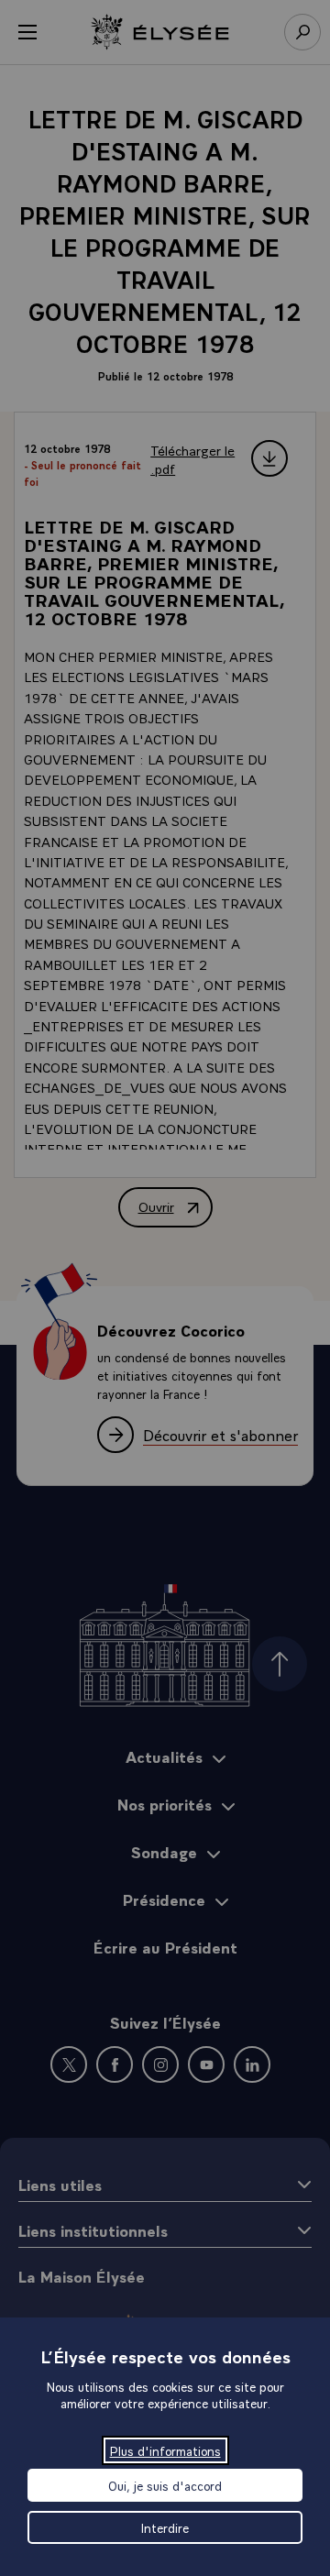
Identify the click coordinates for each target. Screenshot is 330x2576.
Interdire (165, 2527)
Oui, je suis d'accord (165, 2485)
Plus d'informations (165, 2450)
